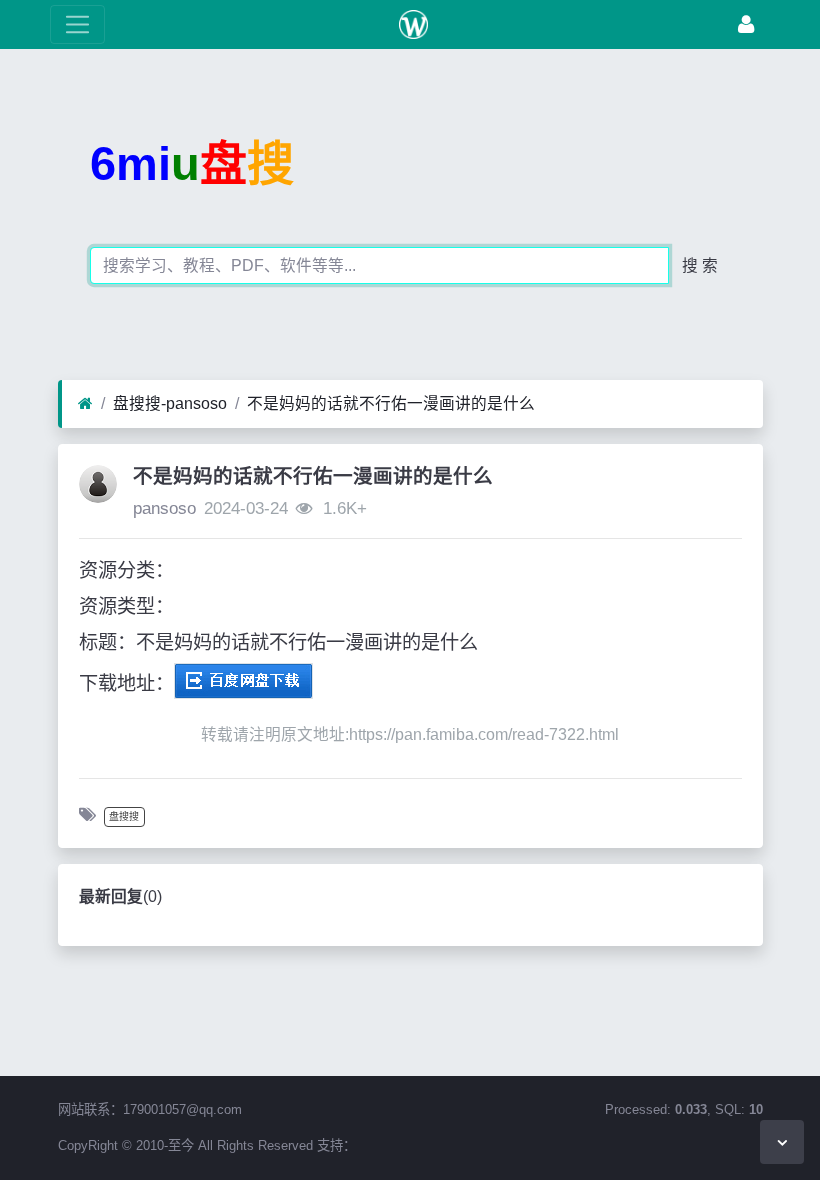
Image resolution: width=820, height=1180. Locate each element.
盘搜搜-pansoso (170, 403)
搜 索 (700, 265)
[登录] (746, 24)
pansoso (164, 508)
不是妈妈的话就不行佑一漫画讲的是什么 (391, 403)
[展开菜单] (77, 24)
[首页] (85, 404)
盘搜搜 (124, 816)
